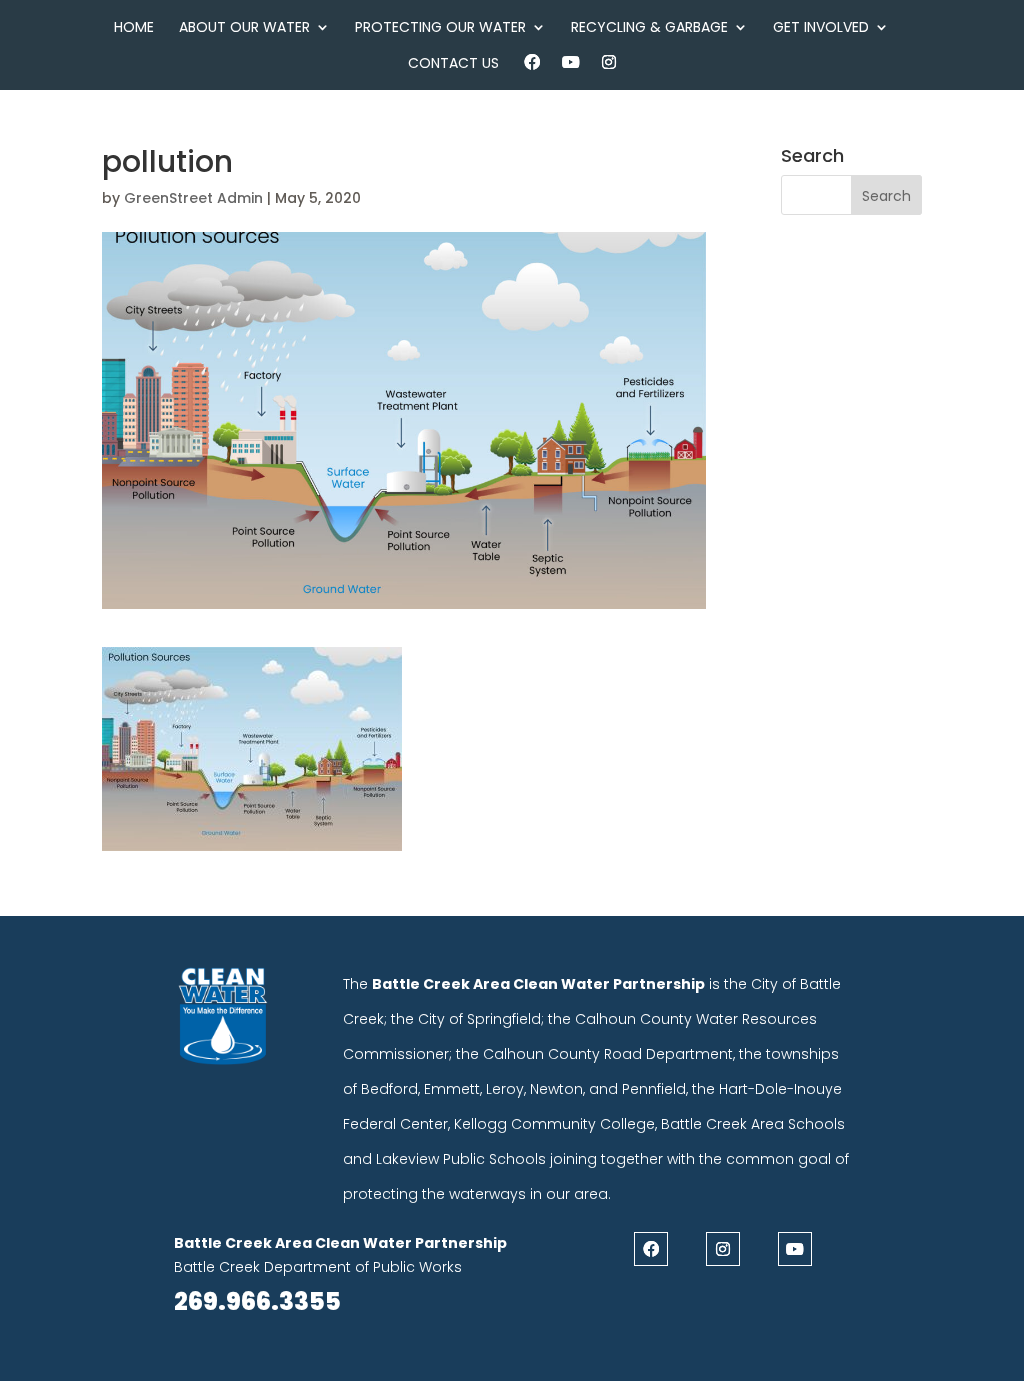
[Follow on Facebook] (651, 1249)
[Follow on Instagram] (723, 1249)
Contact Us (453, 64)
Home (134, 28)
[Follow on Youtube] (795, 1249)
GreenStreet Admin (193, 198)
